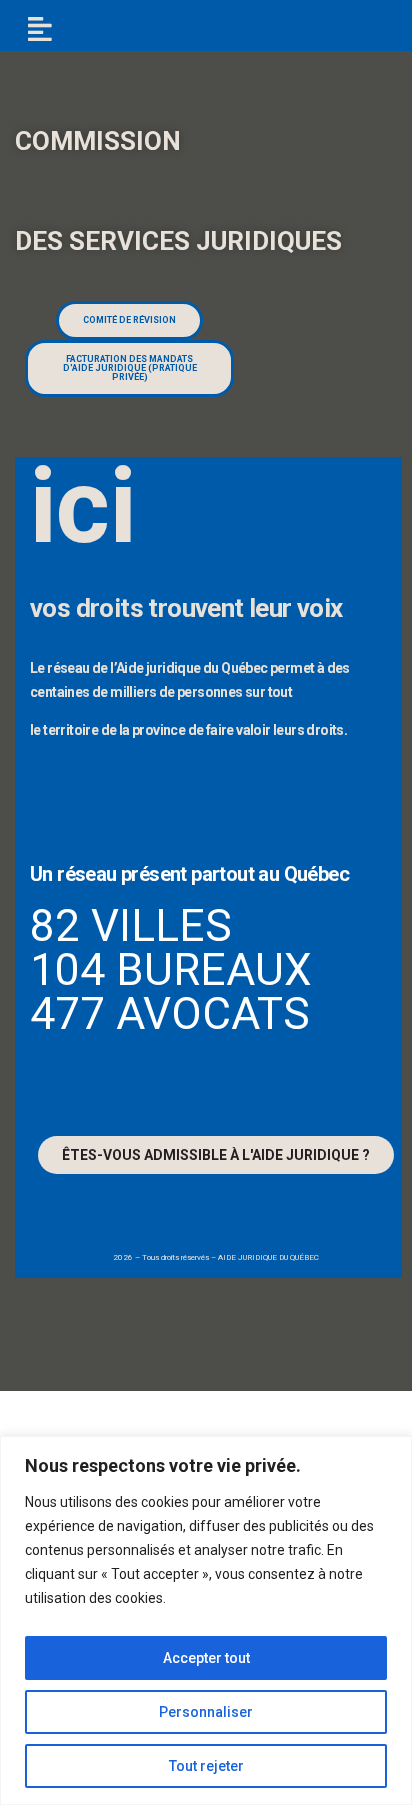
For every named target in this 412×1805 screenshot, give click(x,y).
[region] (206, 1620)
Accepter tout (206, 1658)
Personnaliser (206, 1712)
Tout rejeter (206, 1766)
